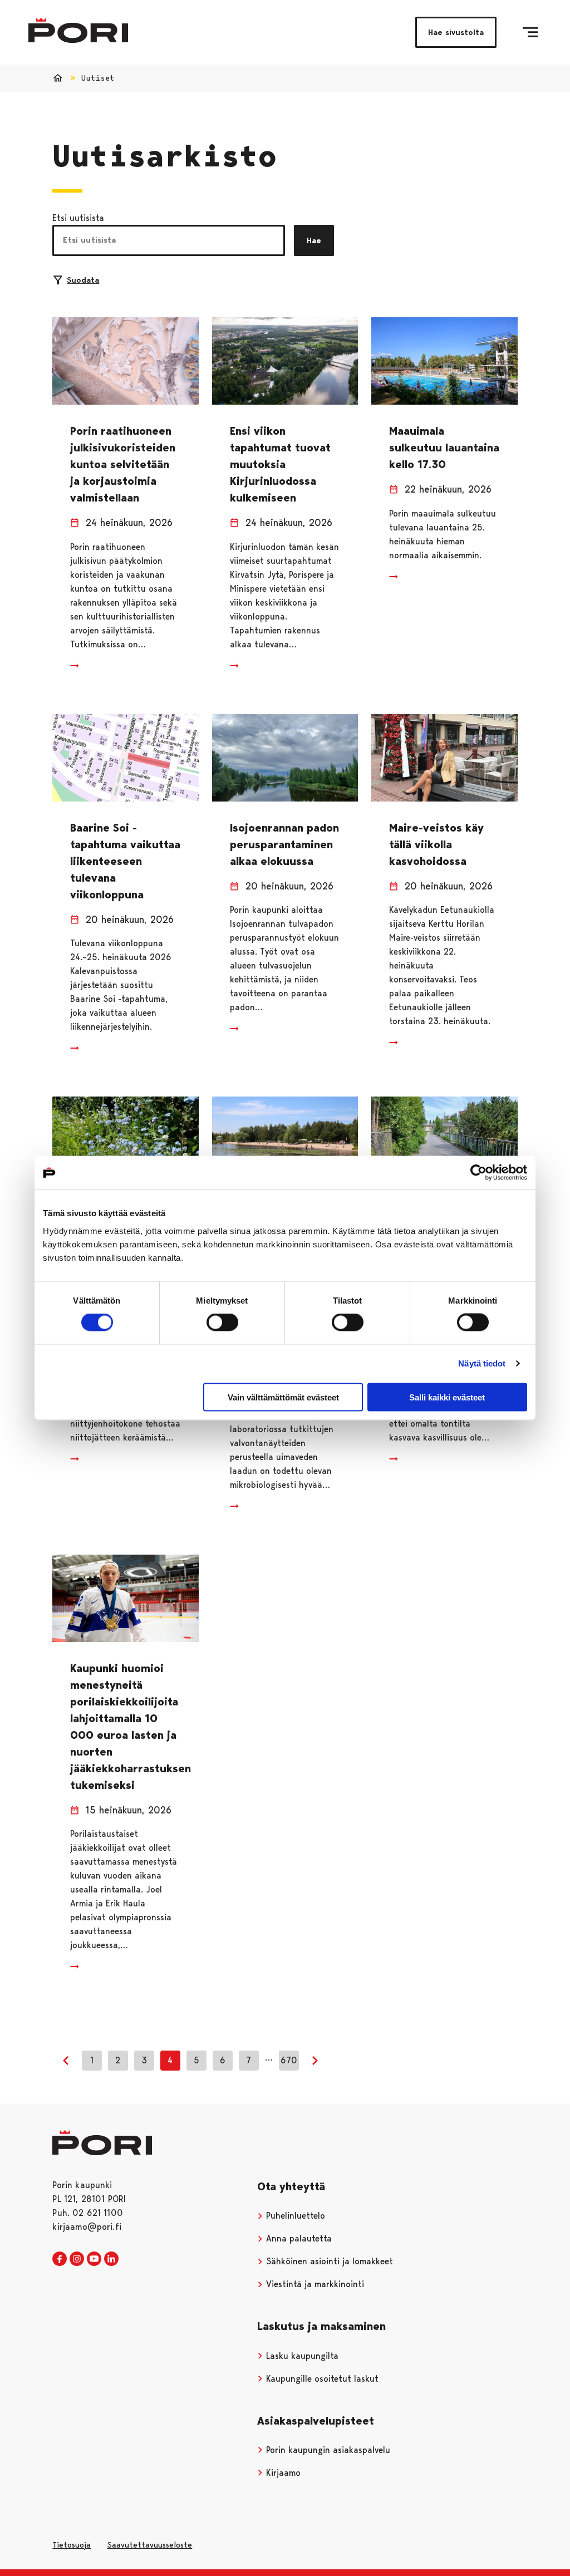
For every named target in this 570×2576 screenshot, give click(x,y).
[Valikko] (530, 32)
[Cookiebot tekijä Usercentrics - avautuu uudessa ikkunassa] (478, 1173)
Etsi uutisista (78, 218)
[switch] (222, 1323)
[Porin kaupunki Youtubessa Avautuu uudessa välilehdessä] (94, 2259)
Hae (314, 240)
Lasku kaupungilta (301, 2356)
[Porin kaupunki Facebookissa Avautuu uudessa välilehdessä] (60, 2259)
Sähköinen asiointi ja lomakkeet (328, 2261)
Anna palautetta (298, 2238)
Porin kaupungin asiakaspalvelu (327, 2450)
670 (289, 2060)
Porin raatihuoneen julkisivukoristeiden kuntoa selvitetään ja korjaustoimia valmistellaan (123, 464)
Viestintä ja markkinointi (314, 2284)
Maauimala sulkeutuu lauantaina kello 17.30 (444, 448)
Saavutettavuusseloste (149, 2545)
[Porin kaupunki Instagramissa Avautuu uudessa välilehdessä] (77, 2259)
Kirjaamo (282, 2473)
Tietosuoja (72, 2545)
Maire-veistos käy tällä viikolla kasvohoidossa (436, 844)
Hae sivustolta (456, 32)
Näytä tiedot (482, 1363)
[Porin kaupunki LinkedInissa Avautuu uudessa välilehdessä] (111, 2259)
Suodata (83, 280)
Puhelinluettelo (294, 2216)
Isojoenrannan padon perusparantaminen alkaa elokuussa (284, 844)
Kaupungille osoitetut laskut (321, 2379)
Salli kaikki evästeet (447, 1397)
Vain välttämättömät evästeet (283, 1397)
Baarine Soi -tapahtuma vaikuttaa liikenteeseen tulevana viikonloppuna (125, 861)
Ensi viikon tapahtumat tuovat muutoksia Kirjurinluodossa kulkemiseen (280, 464)
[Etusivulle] (78, 30)
